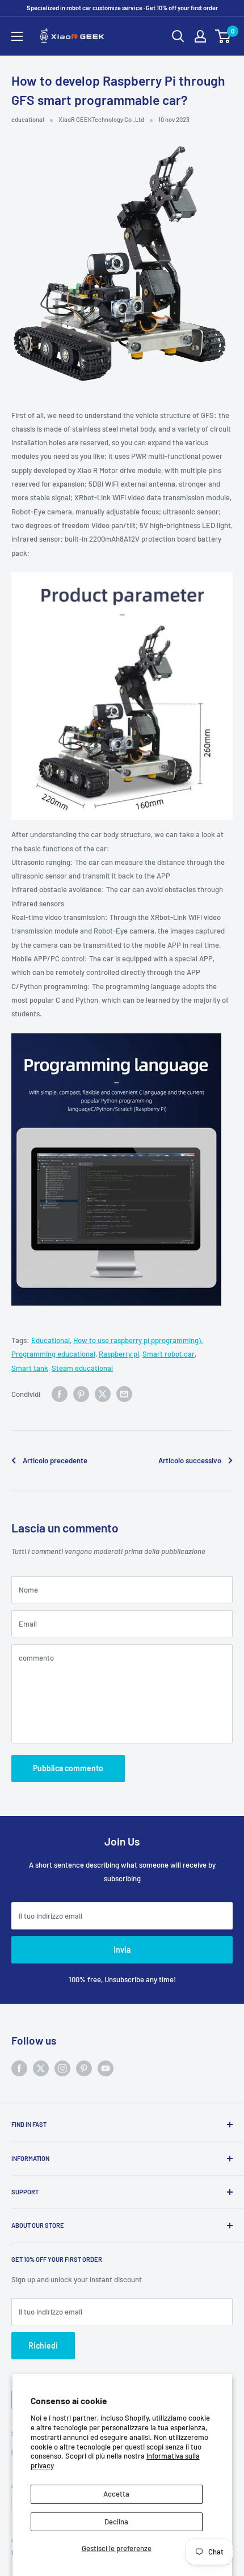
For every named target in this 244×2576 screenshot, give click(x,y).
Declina (116, 2522)
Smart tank (30, 1368)
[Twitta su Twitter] (103, 1394)
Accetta (116, 2494)
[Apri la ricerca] (178, 36)
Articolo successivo (190, 1460)
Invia (122, 1950)
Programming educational (53, 1354)
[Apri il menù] (17, 36)
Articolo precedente (55, 1460)
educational (28, 119)
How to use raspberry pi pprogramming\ (138, 1340)
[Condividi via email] (124, 1394)
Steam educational (82, 1368)
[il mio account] (200, 36)
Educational (51, 1340)
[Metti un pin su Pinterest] (81, 1394)
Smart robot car (169, 1354)
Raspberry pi (119, 1354)
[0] (223, 36)
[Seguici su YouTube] (106, 2068)
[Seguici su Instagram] (62, 2068)
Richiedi (43, 2345)
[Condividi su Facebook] (60, 1394)
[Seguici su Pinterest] (84, 2068)
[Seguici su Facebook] (19, 2068)
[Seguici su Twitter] (41, 2068)
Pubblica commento (68, 1768)
